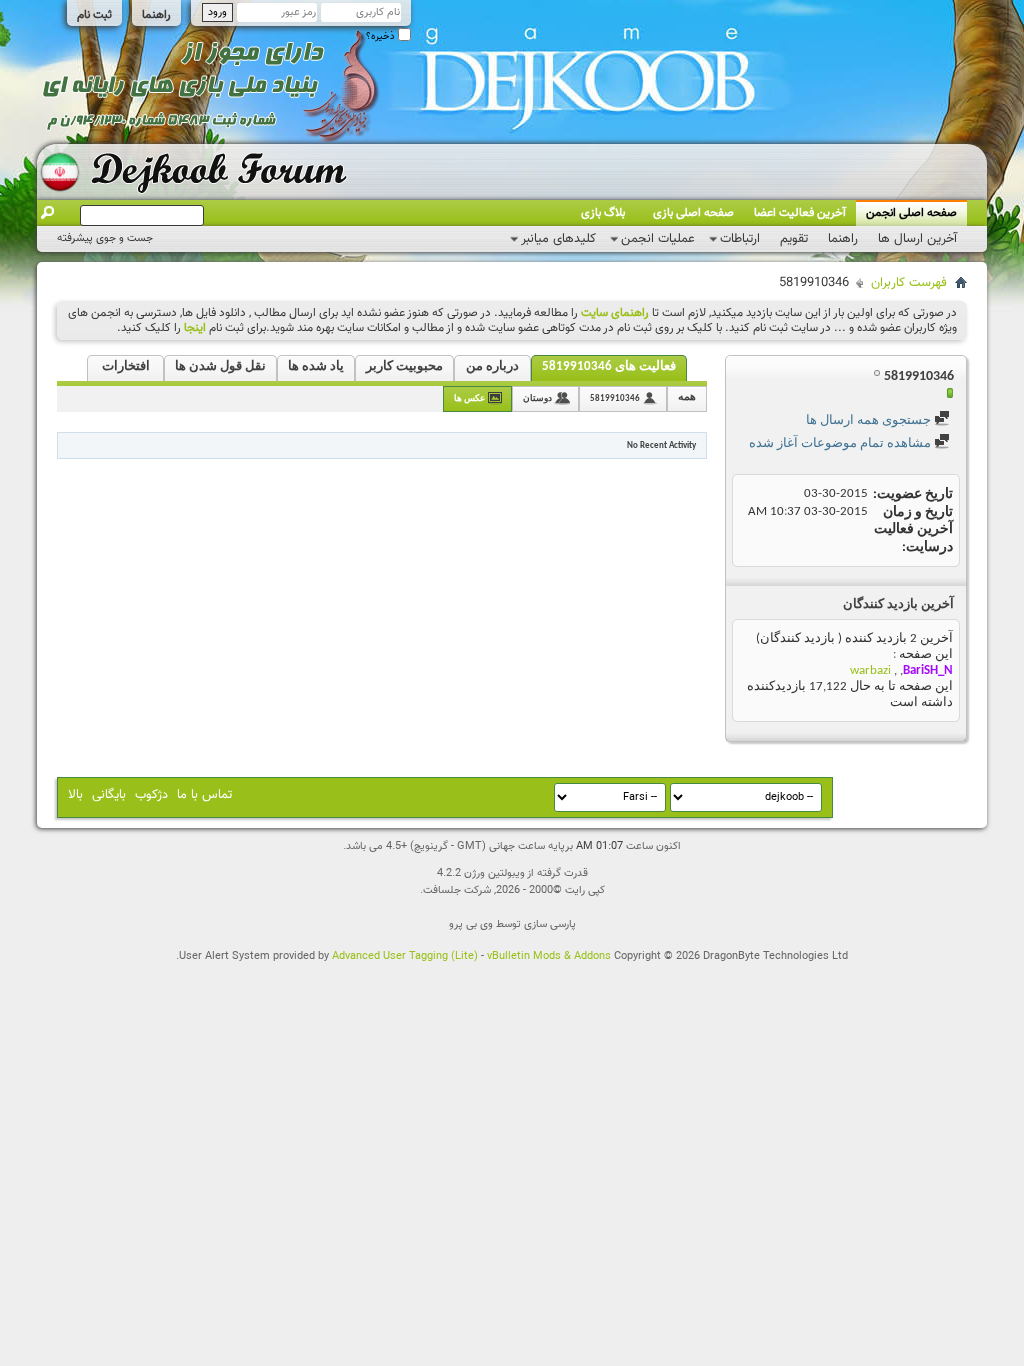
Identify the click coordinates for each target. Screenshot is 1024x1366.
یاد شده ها (316, 366)
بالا (75, 795)
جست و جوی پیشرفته (105, 238)
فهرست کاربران (909, 283)
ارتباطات (740, 239)
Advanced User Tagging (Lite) (405, 956)
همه (687, 397)
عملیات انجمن (658, 239)
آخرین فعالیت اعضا (800, 213)
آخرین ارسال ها (917, 239)
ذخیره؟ (382, 36)
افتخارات (126, 366)
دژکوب (151, 795)
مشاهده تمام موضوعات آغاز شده (841, 443)
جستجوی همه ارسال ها (870, 420)
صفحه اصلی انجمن (911, 213)
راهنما (156, 15)
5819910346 (615, 398)
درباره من (492, 366)
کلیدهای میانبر (558, 239)
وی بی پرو (471, 924)
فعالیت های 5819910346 (609, 366)
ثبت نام (94, 15)
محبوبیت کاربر (404, 366)
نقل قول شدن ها (220, 366)
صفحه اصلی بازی (693, 213)
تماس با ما (204, 795)
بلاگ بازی (603, 213)
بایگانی (109, 795)
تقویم (794, 239)
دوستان (537, 398)
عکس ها (469, 398)
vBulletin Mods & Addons (549, 956)
